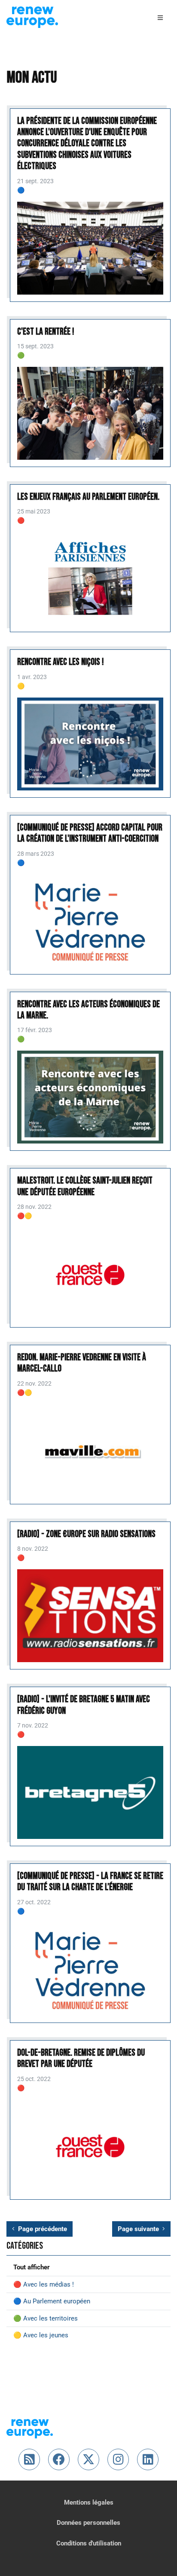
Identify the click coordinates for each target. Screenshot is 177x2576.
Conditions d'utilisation (89, 2543)
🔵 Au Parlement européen (52, 2301)
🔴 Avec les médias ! (44, 2284)
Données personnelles (88, 2523)
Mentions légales (89, 2502)
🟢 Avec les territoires (46, 2318)
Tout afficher (32, 2267)
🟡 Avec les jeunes (41, 2335)
